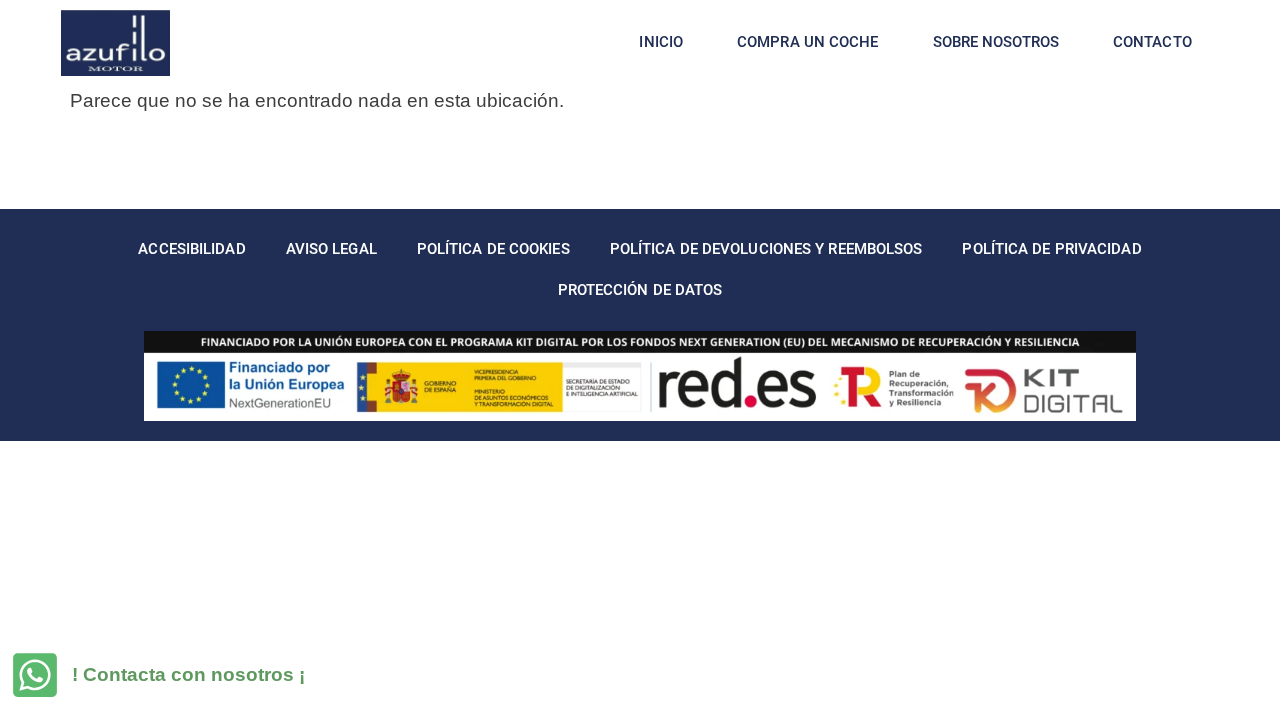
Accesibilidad (191, 249)
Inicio (661, 42)
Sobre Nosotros (996, 42)
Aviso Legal (331, 249)
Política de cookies (493, 249)
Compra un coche (808, 42)
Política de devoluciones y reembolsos (766, 249)
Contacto (1152, 42)
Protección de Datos (640, 290)
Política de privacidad (1051, 249)
